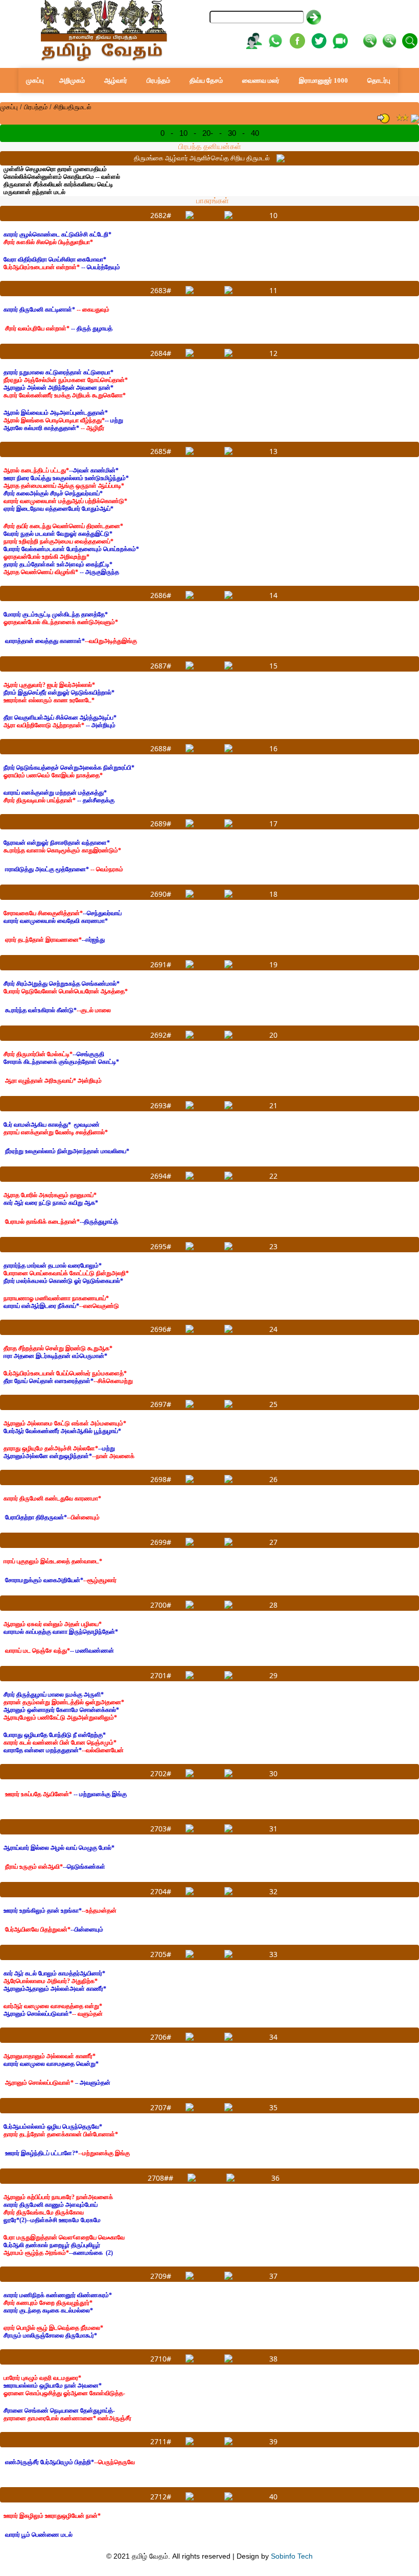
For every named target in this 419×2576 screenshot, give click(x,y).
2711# (161, 2441)
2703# (161, 1829)
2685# (161, 451)
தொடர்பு (379, 80)
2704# (161, 1891)
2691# (161, 964)
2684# (161, 353)
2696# (161, 1329)
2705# (161, 1954)
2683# (161, 290)
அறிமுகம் (72, 80)
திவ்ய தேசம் (206, 80)
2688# (161, 748)
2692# (161, 1035)
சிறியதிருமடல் (73, 107)
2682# (161, 215)
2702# (161, 1773)
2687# (161, 666)
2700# (161, 1605)
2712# (161, 2497)
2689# (161, 824)
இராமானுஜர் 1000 (323, 80)
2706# (161, 2037)
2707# (161, 2107)
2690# (161, 894)
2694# (161, 1176)
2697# (161, 1404)
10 (183, 133)
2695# (161, 1246)
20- (208, 133)
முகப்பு (35, 80)
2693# (161, 1105)
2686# (161, 595)
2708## (160, 2178)
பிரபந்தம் (158, 80)
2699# (161, 1542)
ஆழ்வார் (116, 80)
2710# (161, 2359)
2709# (161, 2276)
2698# (161, 1479)
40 (255, 133)
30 (232, 133)
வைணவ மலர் (261, 80)
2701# (161, 1675)
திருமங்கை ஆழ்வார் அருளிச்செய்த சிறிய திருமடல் (202, 158)
